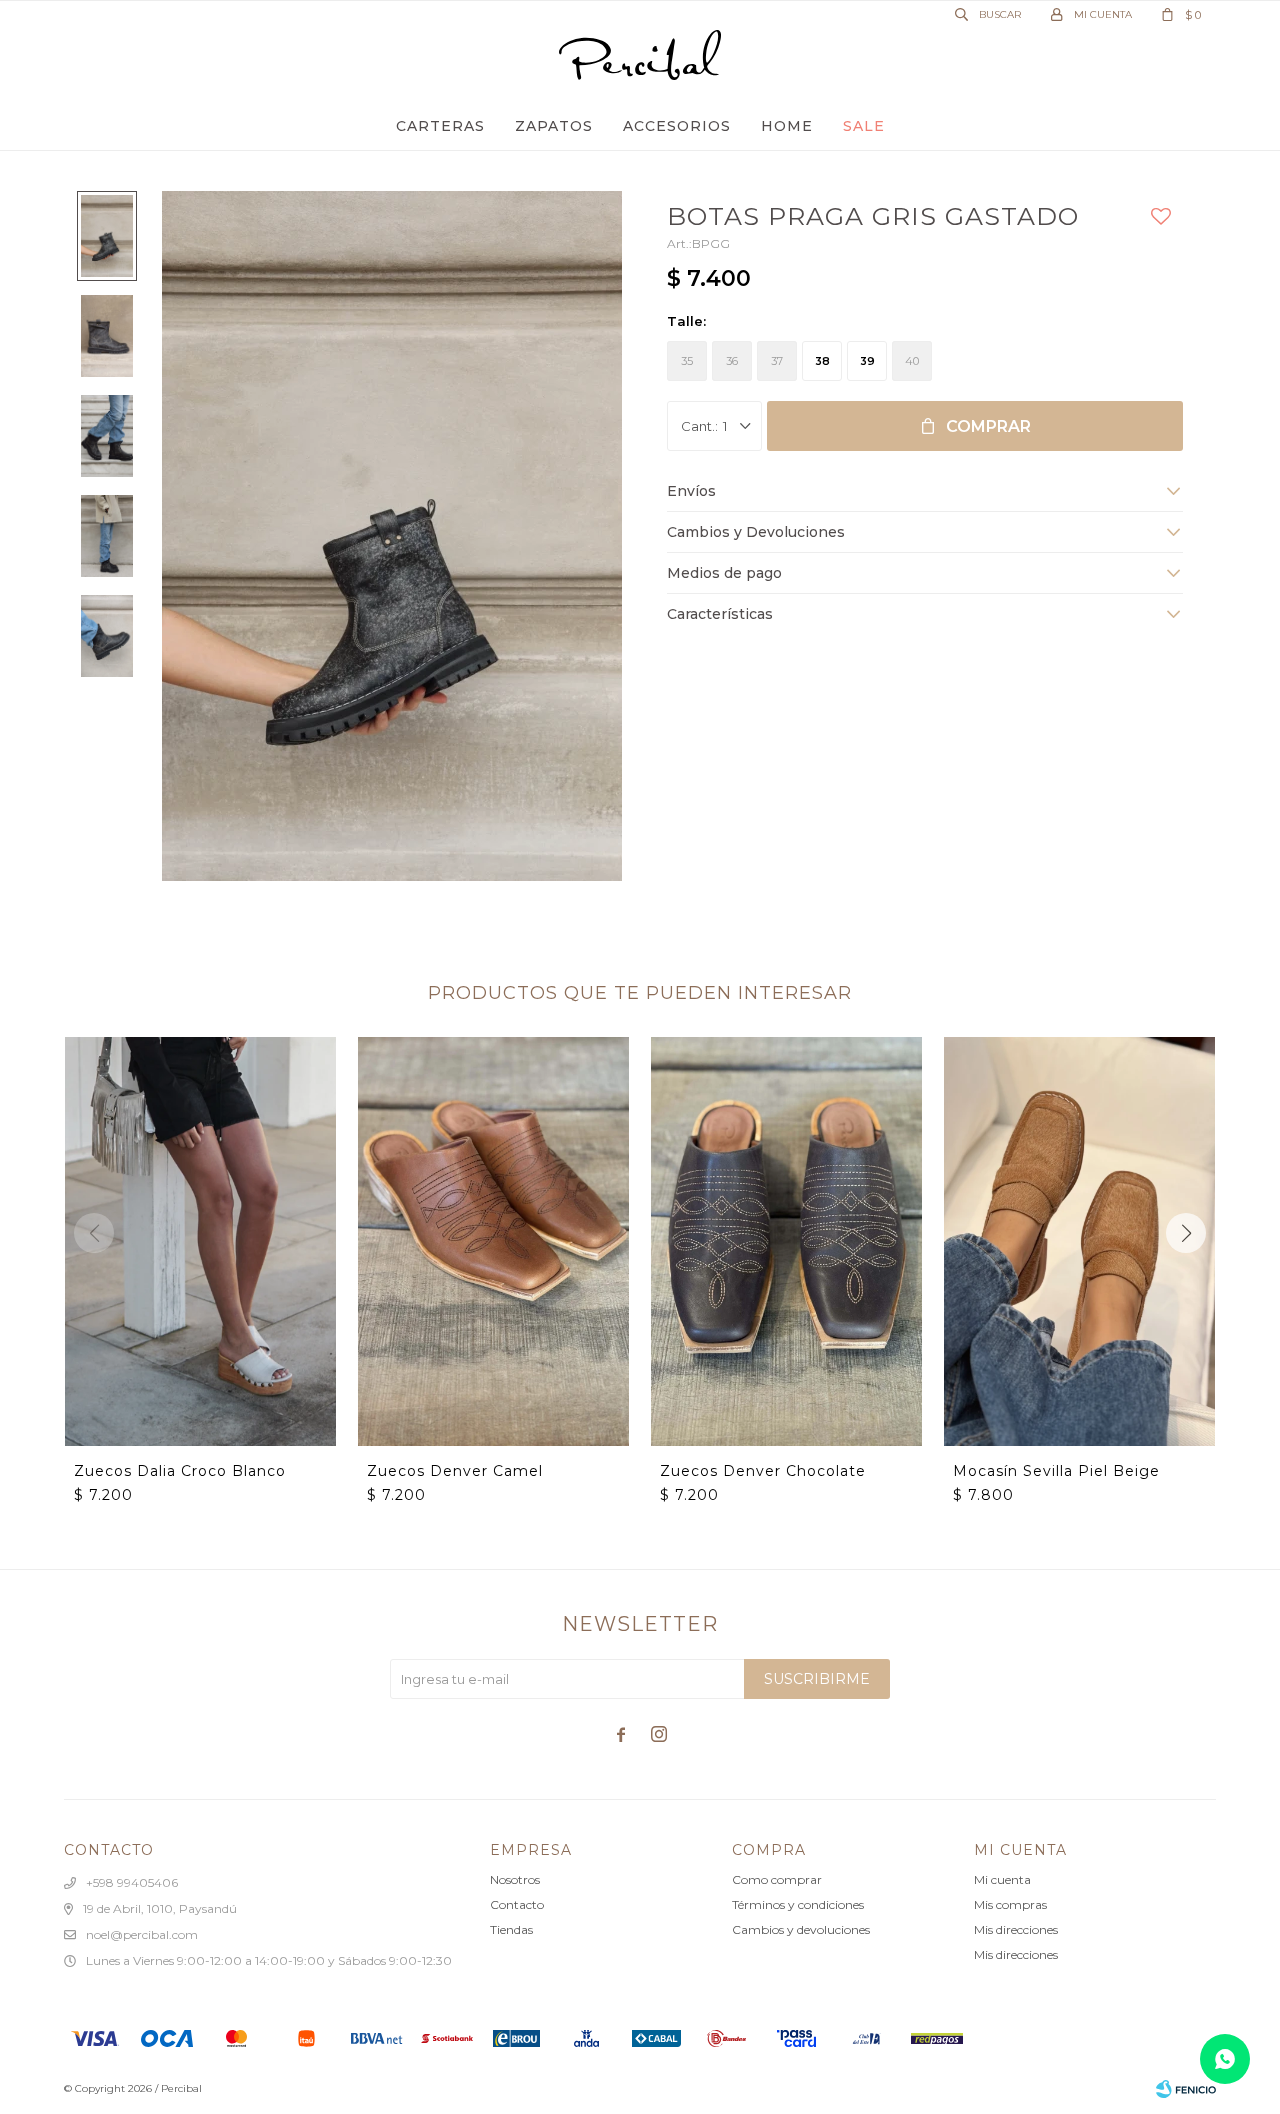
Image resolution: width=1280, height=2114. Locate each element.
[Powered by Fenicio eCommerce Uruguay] (1186, 2089)
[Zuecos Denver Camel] (493, 1241)
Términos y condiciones (798, 1904)
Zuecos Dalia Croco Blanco (180, 1471)
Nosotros (515, 1879)
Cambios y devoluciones (801, 1929)
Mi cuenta (1002, 1879)
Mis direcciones (1016, 1929)
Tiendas (511, 1929)
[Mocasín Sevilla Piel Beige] (1079, 1241)
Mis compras (1010, 1904)
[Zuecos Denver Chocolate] (786, 1241)
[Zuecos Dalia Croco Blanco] (200, 1241)
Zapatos (554, 126)
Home (787, 126)
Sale (864, 126)
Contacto (517, 1904)
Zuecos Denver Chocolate (763, 1471)
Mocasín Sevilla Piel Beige (1056, 1471)
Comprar (988, 426)
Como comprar (777, 1879)
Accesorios (677, 126)
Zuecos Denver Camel (455, 1471)
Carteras (440, 126)
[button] (1186, 1233)
